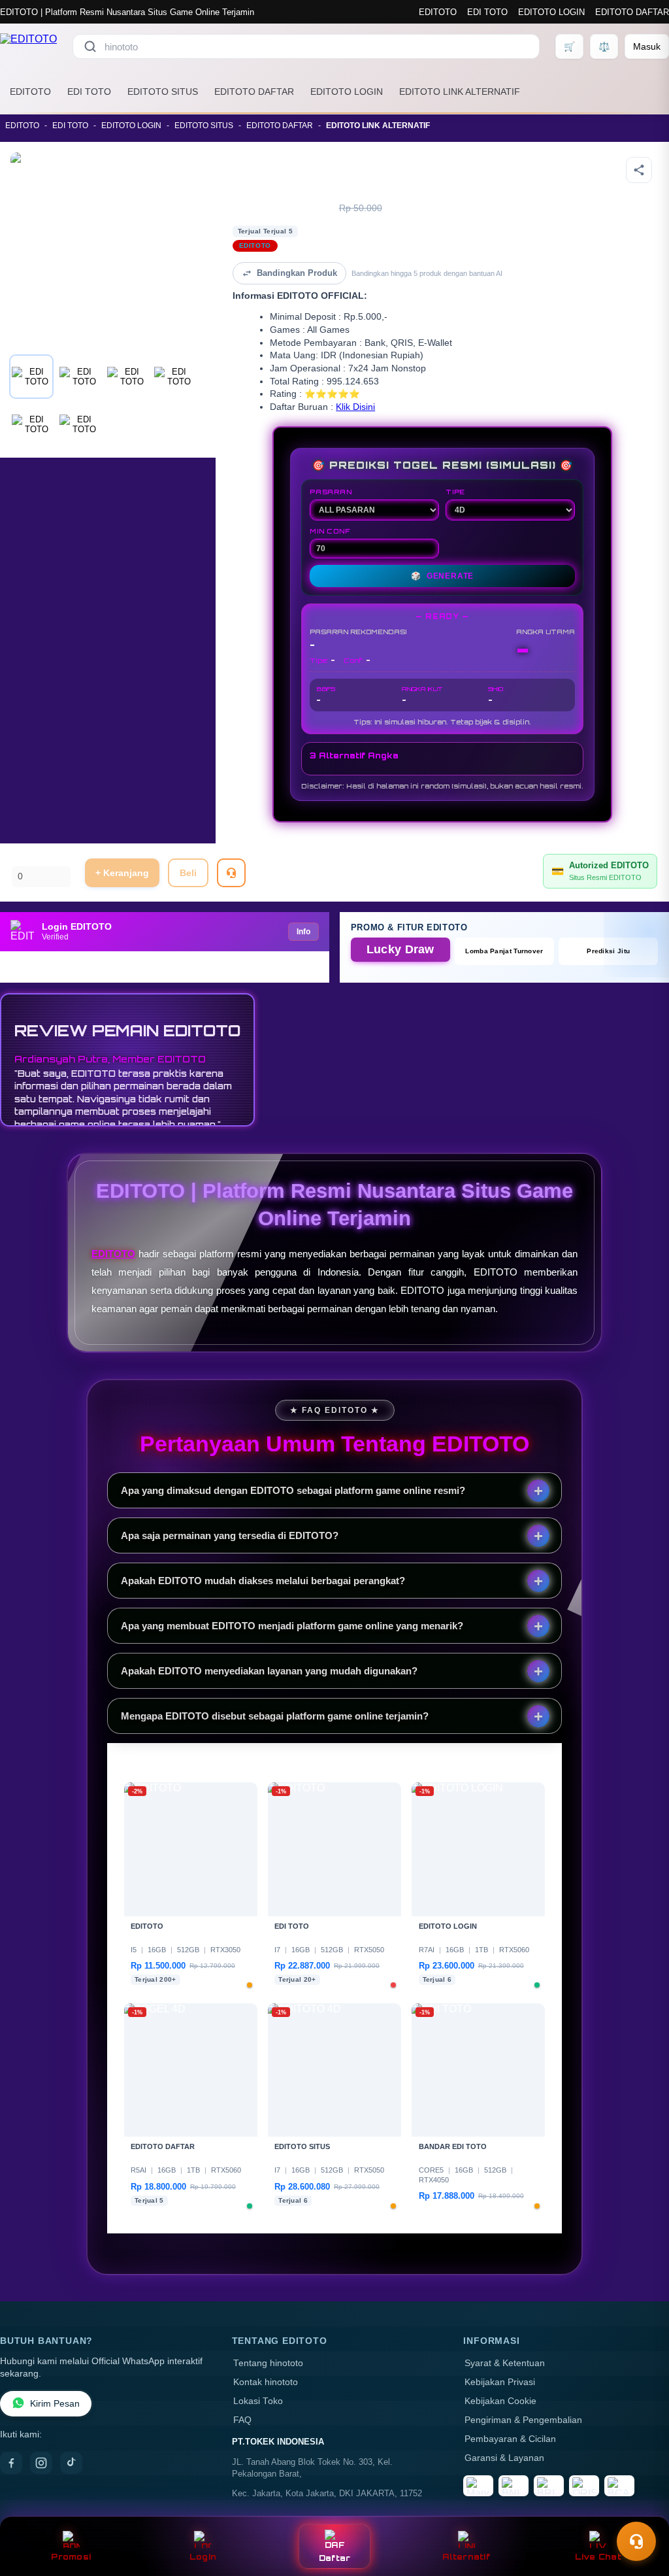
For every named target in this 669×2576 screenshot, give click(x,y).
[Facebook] (11, 2463)
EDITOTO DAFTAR (632, 12)
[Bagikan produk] (639, 170)
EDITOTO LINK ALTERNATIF (460, 92)
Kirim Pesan (55, 2404)
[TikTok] (71, 2463)
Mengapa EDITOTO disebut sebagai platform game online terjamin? (275, 1716)
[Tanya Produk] (231, 873)
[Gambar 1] (31, 377)
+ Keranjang (122, 873)
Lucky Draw (400, 949)
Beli (188, 873)
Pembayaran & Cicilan (510, 2439)
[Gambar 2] (79, 377)
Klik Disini (355, 407)
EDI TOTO (487, 12)
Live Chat (598, 2557)
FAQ (242, 2420)
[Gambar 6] (79, 424)
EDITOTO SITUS (163, 92)
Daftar (335, 2558)
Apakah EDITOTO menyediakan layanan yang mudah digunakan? (269, 1671)
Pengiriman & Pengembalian (523, 2420)
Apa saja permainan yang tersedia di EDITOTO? (230, 1535)
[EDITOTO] (28, 46)
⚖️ (604, 46)
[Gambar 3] (127, 377)
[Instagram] (41, 2463)
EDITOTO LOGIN (551, 12)
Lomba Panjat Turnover (504, 951)
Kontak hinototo (266, 2382)
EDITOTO (438, 12)
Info (303, 932)
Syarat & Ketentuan (505, 2363)
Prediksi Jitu (608, 951)
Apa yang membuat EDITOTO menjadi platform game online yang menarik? (292, 1626)
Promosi (71, 2557)
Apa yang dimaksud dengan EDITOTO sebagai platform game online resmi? (293, 1490)
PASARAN (331, 492)
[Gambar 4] (174, 377)
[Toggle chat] (636, 2541)
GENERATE (442, 576)
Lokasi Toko (258, 2401)
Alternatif (466, 2557)
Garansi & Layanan (504, 2458)
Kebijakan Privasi (500, 2382)
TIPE (455, 492)
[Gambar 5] (31, 424)
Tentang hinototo (268, 2363)
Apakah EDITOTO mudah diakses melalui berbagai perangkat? (263, 1581)
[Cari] (90, 46)
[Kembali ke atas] (640, 2509)
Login (203, 2557)
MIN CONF (330, 531)
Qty (19, 859)
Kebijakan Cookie (500, 2401)
